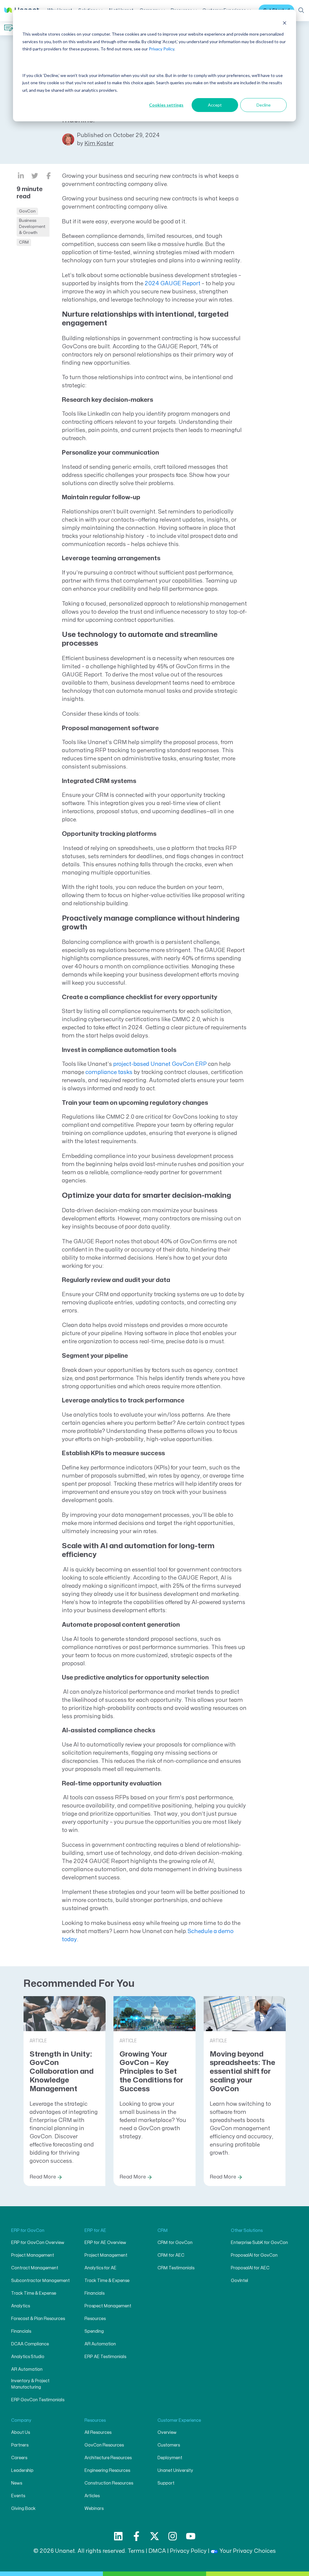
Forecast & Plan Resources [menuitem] (38, 2319)
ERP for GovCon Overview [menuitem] (38, 2243)
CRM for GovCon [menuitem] (175, 2243)
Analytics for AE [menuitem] (100, 2268)
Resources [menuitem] (95, 2319)
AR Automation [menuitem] (27, 2369)
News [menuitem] (17, 2483)
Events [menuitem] (18, 2496)
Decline (264, 105)
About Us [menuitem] (21, 2432)
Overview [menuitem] (167, 2432)
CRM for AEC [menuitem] (171, 2255)
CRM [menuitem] (163, 2231)
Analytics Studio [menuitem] (28, 2357)
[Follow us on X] (154, 2536)
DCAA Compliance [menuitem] (30, 2344)
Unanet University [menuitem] (175, 2471)
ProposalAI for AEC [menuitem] (250, 2268)
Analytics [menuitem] (21, 2306)
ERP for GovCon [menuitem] (28, 2231)
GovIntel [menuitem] (239, 2281)
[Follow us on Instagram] (173, 2536)
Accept (215, 105)
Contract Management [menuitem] (35, 2268)
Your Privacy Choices (248, 2551)
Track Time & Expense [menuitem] (34, 2293)
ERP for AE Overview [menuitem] (105, 2243)
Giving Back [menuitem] (23, 2509)
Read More (43, 2177)
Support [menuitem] (166, 2483)
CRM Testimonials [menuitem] (176, 2268)
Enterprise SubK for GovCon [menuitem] (259, 2243)
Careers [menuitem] (19, 2458)
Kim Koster (99, 144)
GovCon (27, 211)
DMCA (157, 2551)
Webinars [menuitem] (94, 2509)
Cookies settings (166, 105)
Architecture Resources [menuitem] (108, 2458)
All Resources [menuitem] (98, 2432)
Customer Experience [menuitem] (179, 2420)
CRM (24, 242)
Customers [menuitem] (169, 2445)
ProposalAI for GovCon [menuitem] (254, 2255)
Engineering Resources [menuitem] (107, 2471)
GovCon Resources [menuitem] (104, 2445)
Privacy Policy (161, 49)
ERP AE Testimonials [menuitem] (105, 2357)
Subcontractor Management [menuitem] (40, 2281)
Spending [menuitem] (94, 2331)
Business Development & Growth (32, 227)
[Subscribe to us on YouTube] (191, 2536)
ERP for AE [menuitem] (95, 2231)
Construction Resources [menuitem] (109, 2483)
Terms (136, 2551)
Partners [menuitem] (20, 2445)
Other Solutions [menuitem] (247, 2231)
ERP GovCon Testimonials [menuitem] (38, 2400)
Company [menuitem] (21, 2420)
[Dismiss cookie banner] (285, 23)
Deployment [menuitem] (170, 2458)
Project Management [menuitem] (33, 2255)
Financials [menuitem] (21, 2331)
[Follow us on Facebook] (136, 2536)
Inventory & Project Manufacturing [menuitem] (30, 2384)
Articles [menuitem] (92, 2496)
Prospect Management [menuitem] (108, 2306)
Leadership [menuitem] (22, 2471)
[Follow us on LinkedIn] (118, 2536)
